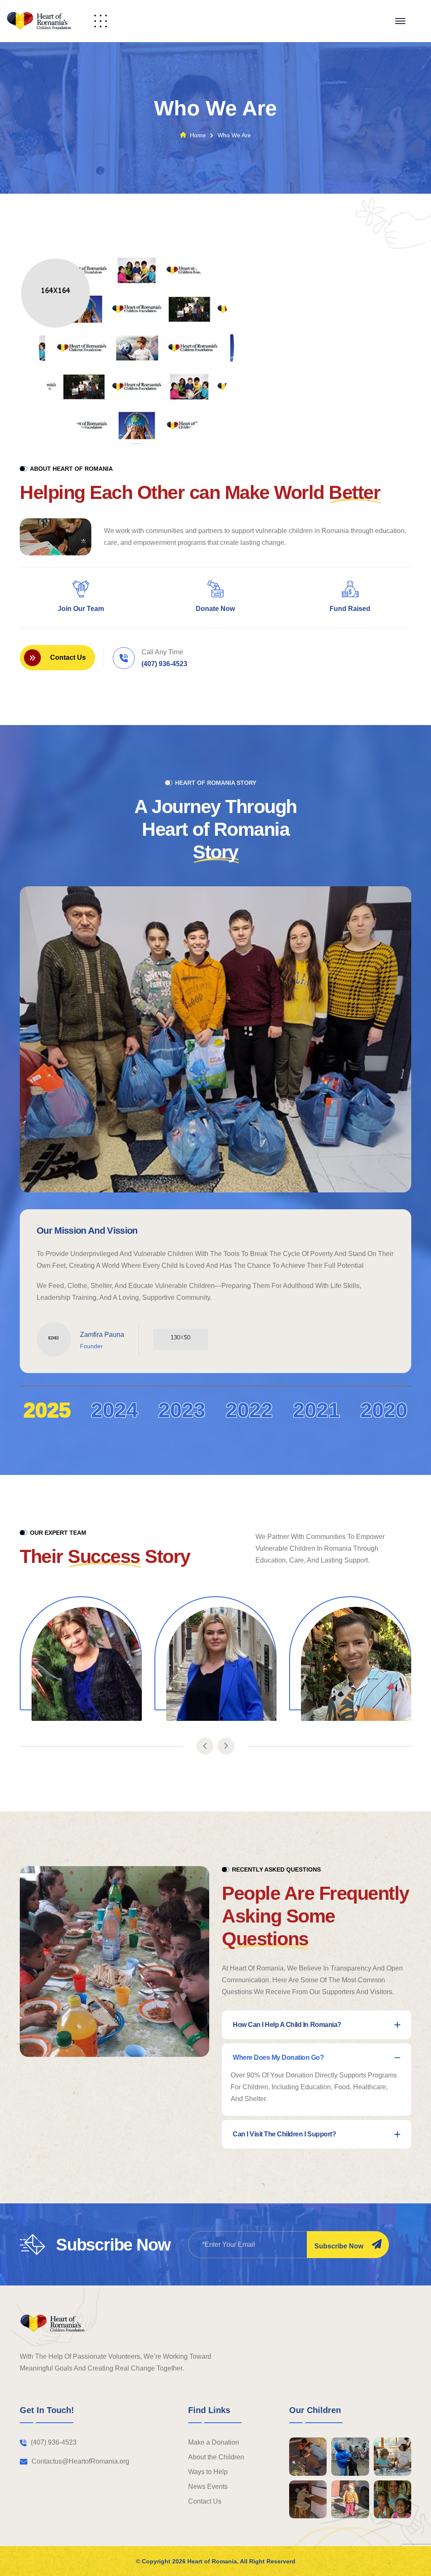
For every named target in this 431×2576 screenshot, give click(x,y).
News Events (208, 2487)
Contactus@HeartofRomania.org (80, 2461)
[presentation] (205, 1746)
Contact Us (205, 2501)
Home (198, 135)
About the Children (216, 2457)
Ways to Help (208, 2472)
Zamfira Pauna (102, 1335)
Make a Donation (214, 2442)
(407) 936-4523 (164, 664)
